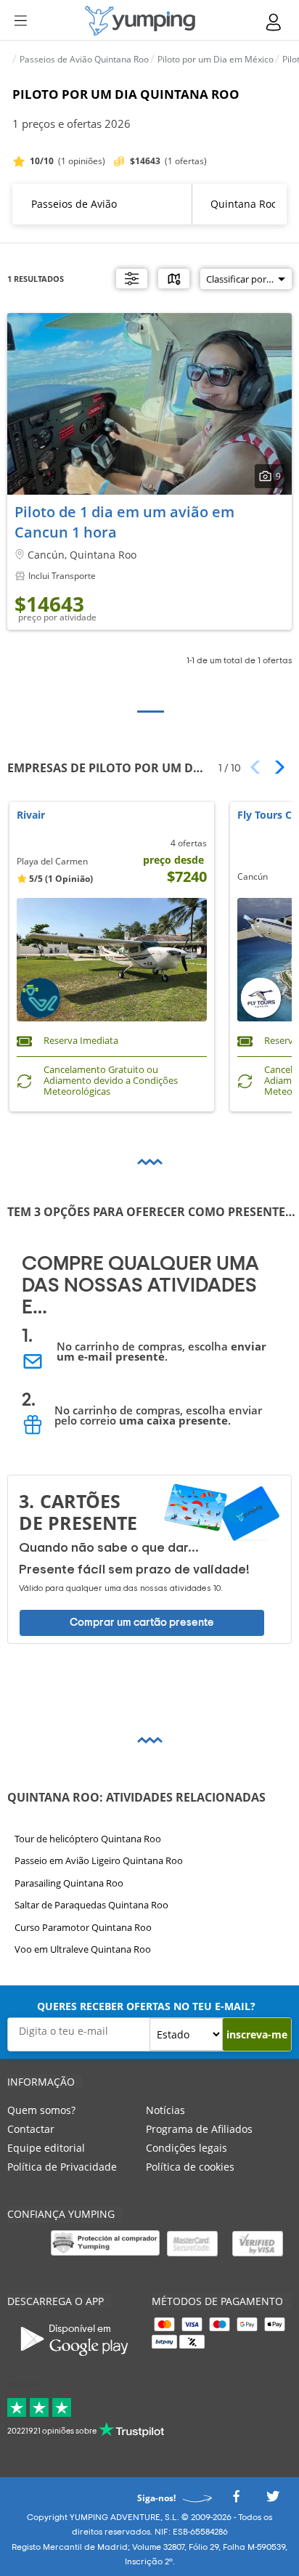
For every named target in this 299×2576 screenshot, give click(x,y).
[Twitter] (273, 2500)
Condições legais (187, 2148)
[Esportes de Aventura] (140, 21)
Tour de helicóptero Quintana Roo (88, 1839)
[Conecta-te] (274, 22)
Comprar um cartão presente (142, 1623)
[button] (275, 767)
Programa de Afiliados (199, 2129)
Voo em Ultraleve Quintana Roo (83, 1949)
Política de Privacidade (62, 2167)
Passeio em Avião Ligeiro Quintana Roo (99, 1860)
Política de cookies (190, 2167)
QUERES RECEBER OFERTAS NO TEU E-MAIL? (146, 2006)
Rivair (31, 815)
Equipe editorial (46, 2148)
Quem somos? (41, 2110)
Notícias (165, 2110)
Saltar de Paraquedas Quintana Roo (91, 1905)
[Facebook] (236, 2500)
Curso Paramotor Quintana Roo (83, 1927)
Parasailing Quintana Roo (69, 1882)
